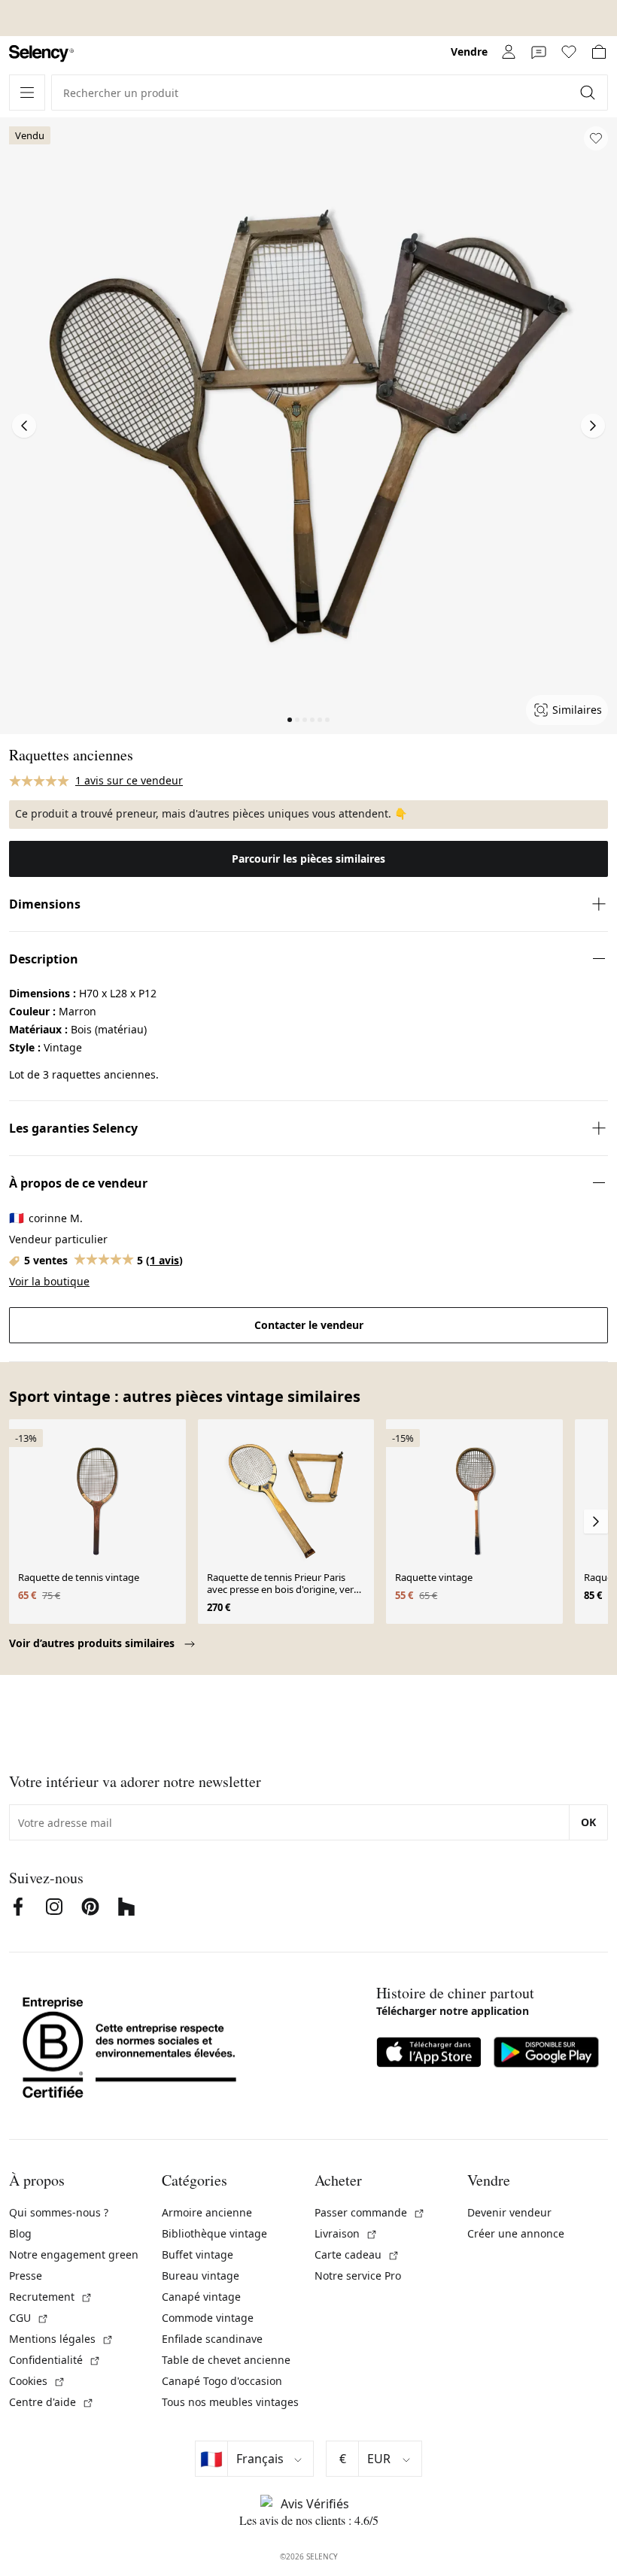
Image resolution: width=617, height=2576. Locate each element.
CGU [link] (29, 2318)
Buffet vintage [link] (198, 2254)
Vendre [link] (469, 52)
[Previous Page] (24, 426)
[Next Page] (593, 426)
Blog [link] (20, 2233)
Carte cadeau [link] (357, 2254)
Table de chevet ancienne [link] (226, 2360)
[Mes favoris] (569, 52)
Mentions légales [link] (61, 2339)
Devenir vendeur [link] (509, 2212)
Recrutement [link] (51, 2297)
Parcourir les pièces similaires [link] (308, 859)
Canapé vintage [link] (201, 2297)
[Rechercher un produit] (589, 93)
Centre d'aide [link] (52, 2402)
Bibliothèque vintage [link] (214, 2233)
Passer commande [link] (370, 2212)
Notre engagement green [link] (74, 2254)
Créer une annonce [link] (516, 2233)
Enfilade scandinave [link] (212, 2339)
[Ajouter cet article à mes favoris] (596, 138)
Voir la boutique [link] (49, 1281)
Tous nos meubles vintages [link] (230, 2402)
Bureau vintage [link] (201, 2276)
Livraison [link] (346, 2233)
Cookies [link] (37, 2381)
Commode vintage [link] (208, 2318)
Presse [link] (26, 2276)
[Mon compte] (509, 52)
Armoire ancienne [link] (207, 2212)
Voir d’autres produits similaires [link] (93, 1643)
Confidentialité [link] (55, 2360)
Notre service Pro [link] (358, 2276)
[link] (41, 54)
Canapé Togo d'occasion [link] (222, 2381)
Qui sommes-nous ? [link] (59, 2212)
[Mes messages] (539, 52)
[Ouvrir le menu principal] (27, 93)
